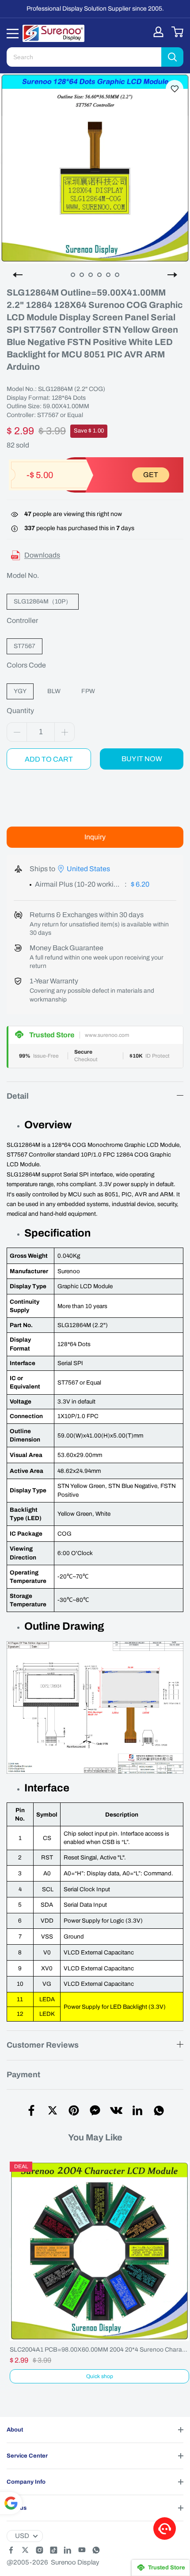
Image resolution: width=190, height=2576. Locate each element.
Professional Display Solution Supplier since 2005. (95, 9)
